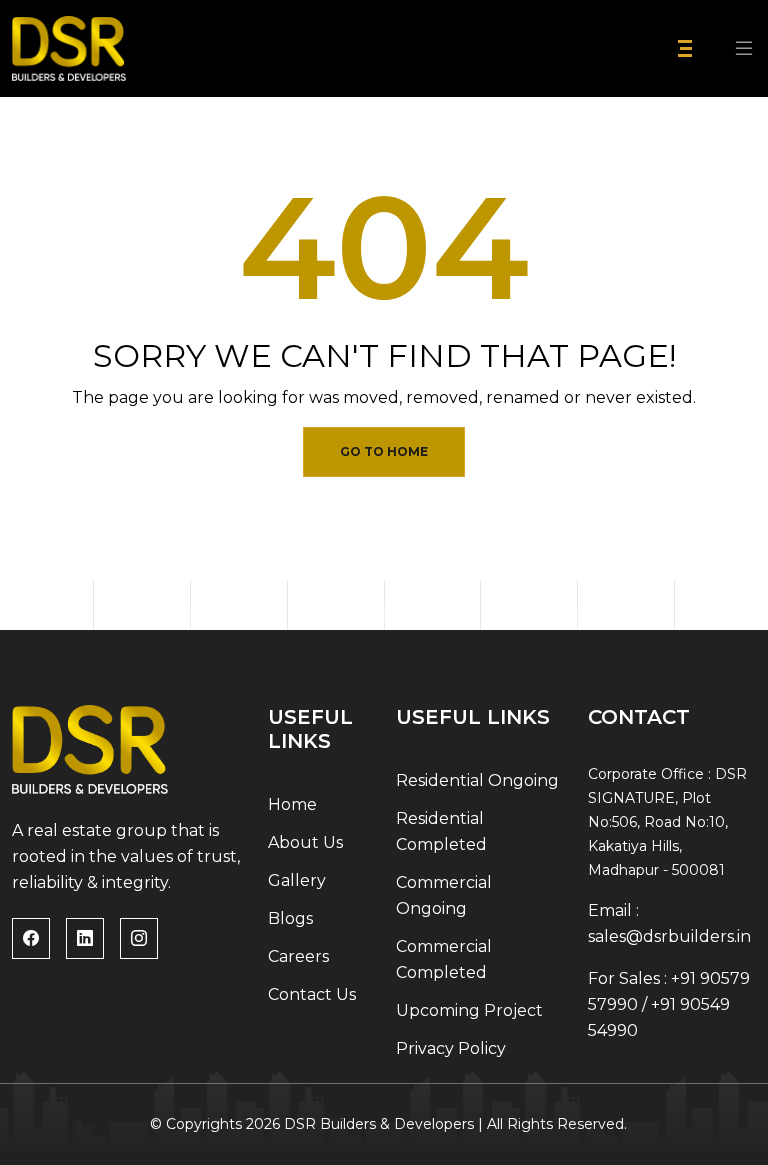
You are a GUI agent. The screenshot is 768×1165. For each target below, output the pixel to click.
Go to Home (384, 451)
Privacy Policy (451, 1048)
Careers (298, 956)
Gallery (297, 880)
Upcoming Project (469, 1010)
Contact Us (312, 994)
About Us (305, 842)
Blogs (290, 918)
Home (292, 804)
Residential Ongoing (477, 780)
